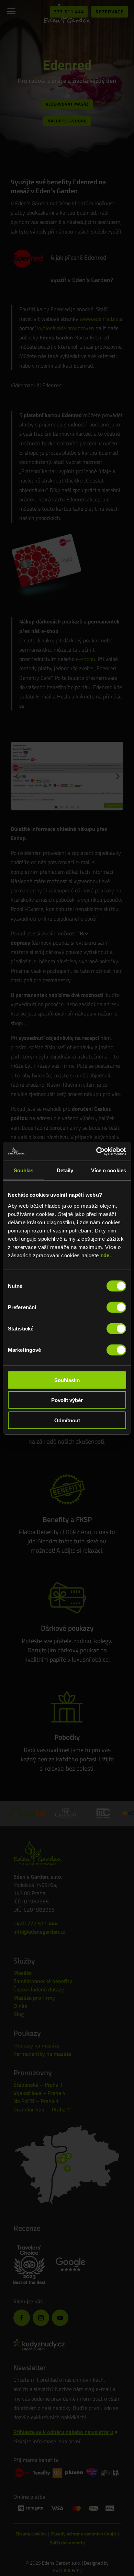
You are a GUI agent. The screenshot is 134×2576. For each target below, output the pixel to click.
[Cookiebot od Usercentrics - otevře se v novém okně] (96, 1151)
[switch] (116, 1307)
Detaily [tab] (65, 1170)
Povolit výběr (67, 1400)
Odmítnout (67, 1420)
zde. (106, 1255)
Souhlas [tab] (24, 1170)
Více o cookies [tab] (109, 1170)
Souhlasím (67, 1380)
